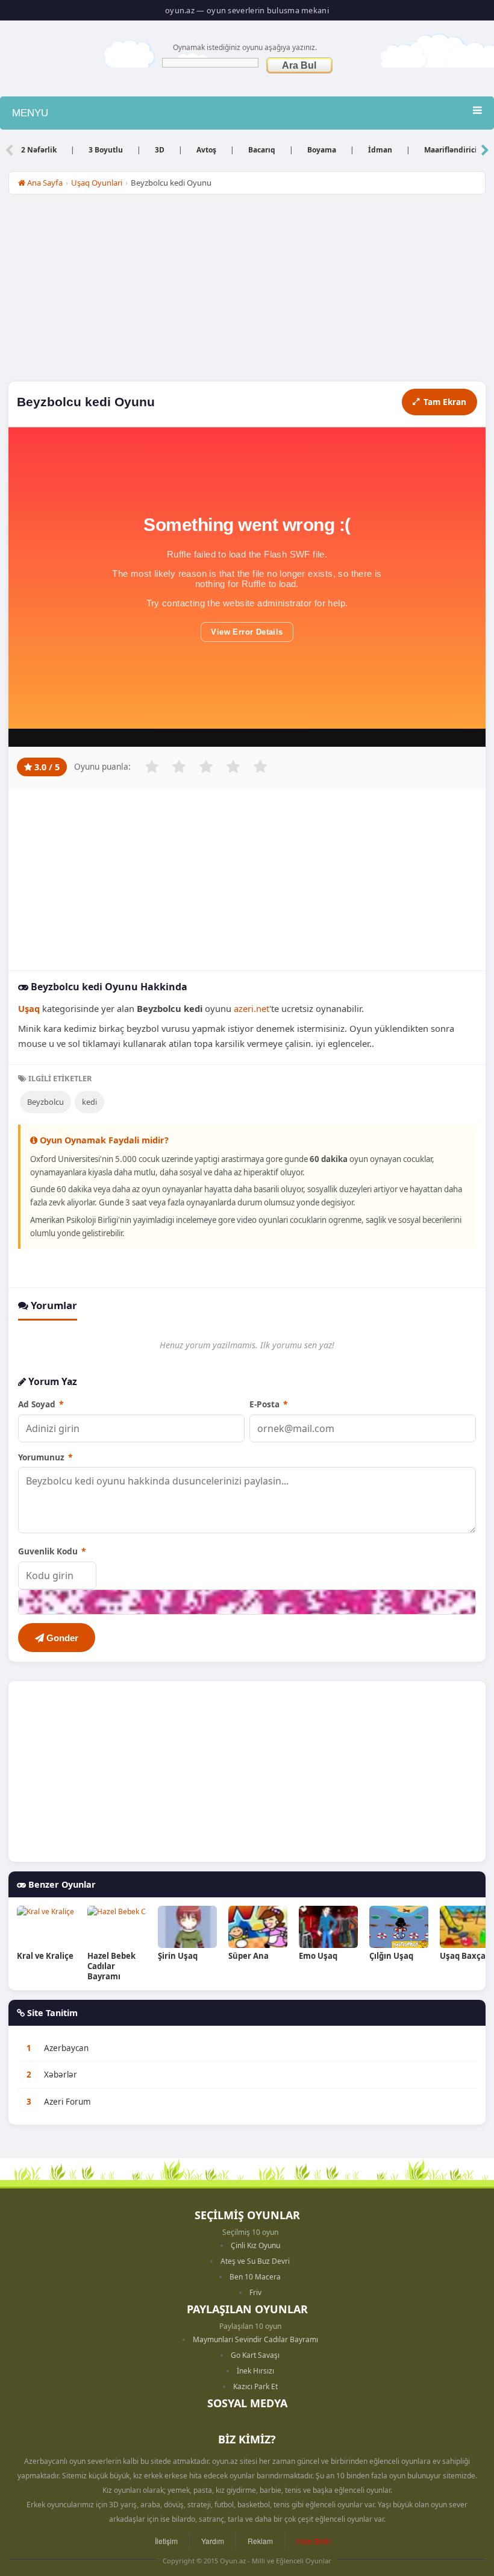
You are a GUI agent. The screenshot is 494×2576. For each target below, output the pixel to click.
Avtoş (206, 150)
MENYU (30, 113)
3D (160, 150)
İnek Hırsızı (255, 2371)
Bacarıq (262, 150)
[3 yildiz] (206, 767)
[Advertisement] (247, 291)
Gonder (61, 1638)
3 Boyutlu (106, 150)
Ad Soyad (41, 1404)
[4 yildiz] (233, 767)
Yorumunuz (45, 1457)
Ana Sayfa (44, 183)
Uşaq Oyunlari (97, 183)
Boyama (322, 150)
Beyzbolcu (45, 1102)
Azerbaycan (66, 2048)
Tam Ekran (445, 402)
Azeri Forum (67, 2102)
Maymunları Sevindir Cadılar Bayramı (255, 2339)
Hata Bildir (314, 2541)
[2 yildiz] (179, 767)
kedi (89, 1102)
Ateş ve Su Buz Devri (255, 2261)
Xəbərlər (61, 2075)
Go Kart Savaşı (255, 2355)
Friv (255, 2292)
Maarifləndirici (451, 150)
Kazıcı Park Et (255, 2386)
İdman (380, 150)
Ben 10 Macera (255, 2277)
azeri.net (252, 1008)
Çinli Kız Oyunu (255, 2245)
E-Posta (268, 1404)
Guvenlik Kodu (52, 1551)
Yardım (213, 2541)
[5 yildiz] (260, 767)
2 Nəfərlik (39, 150)
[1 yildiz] (152, 767)
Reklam (260, 2541)
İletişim (166, 2541)
